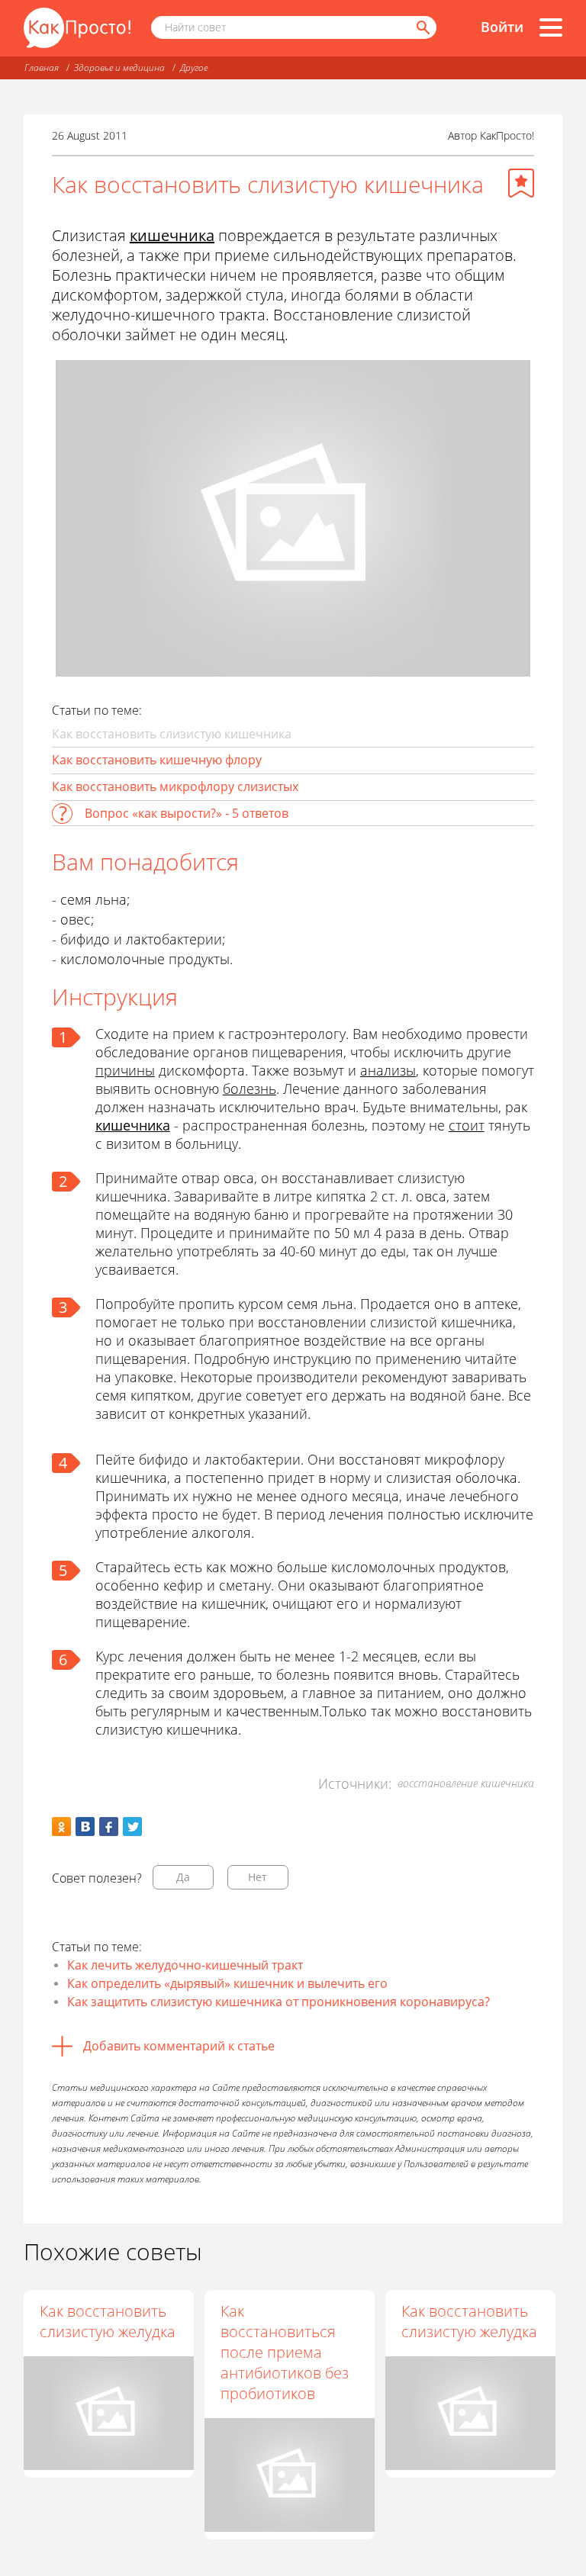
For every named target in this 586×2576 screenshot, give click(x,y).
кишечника (172, 235)
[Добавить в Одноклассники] (61, 1827)
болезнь (250, 1089)
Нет (258, 1877)
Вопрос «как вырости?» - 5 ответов (187, 813)
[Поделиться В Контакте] (85, 1827)
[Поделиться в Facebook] (109, 1827)
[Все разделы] (551, 27)
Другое (194, 68)
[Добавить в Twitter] (132, 1827)
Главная (42, 68)
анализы (388, 1070)
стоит (467, 1125)
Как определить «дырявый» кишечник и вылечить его (227, 1983)
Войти (502, 27)
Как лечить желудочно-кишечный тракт (185, 1965)
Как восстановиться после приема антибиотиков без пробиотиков (285, 2352)
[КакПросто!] (77, 28)
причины (125, 1070)
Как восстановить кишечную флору (157, 760)
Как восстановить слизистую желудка (108, 2321)
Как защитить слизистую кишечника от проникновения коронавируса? (279, 2002)
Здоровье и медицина (119, 68)
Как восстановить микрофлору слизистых (175, 786)
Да (183, 1877)
